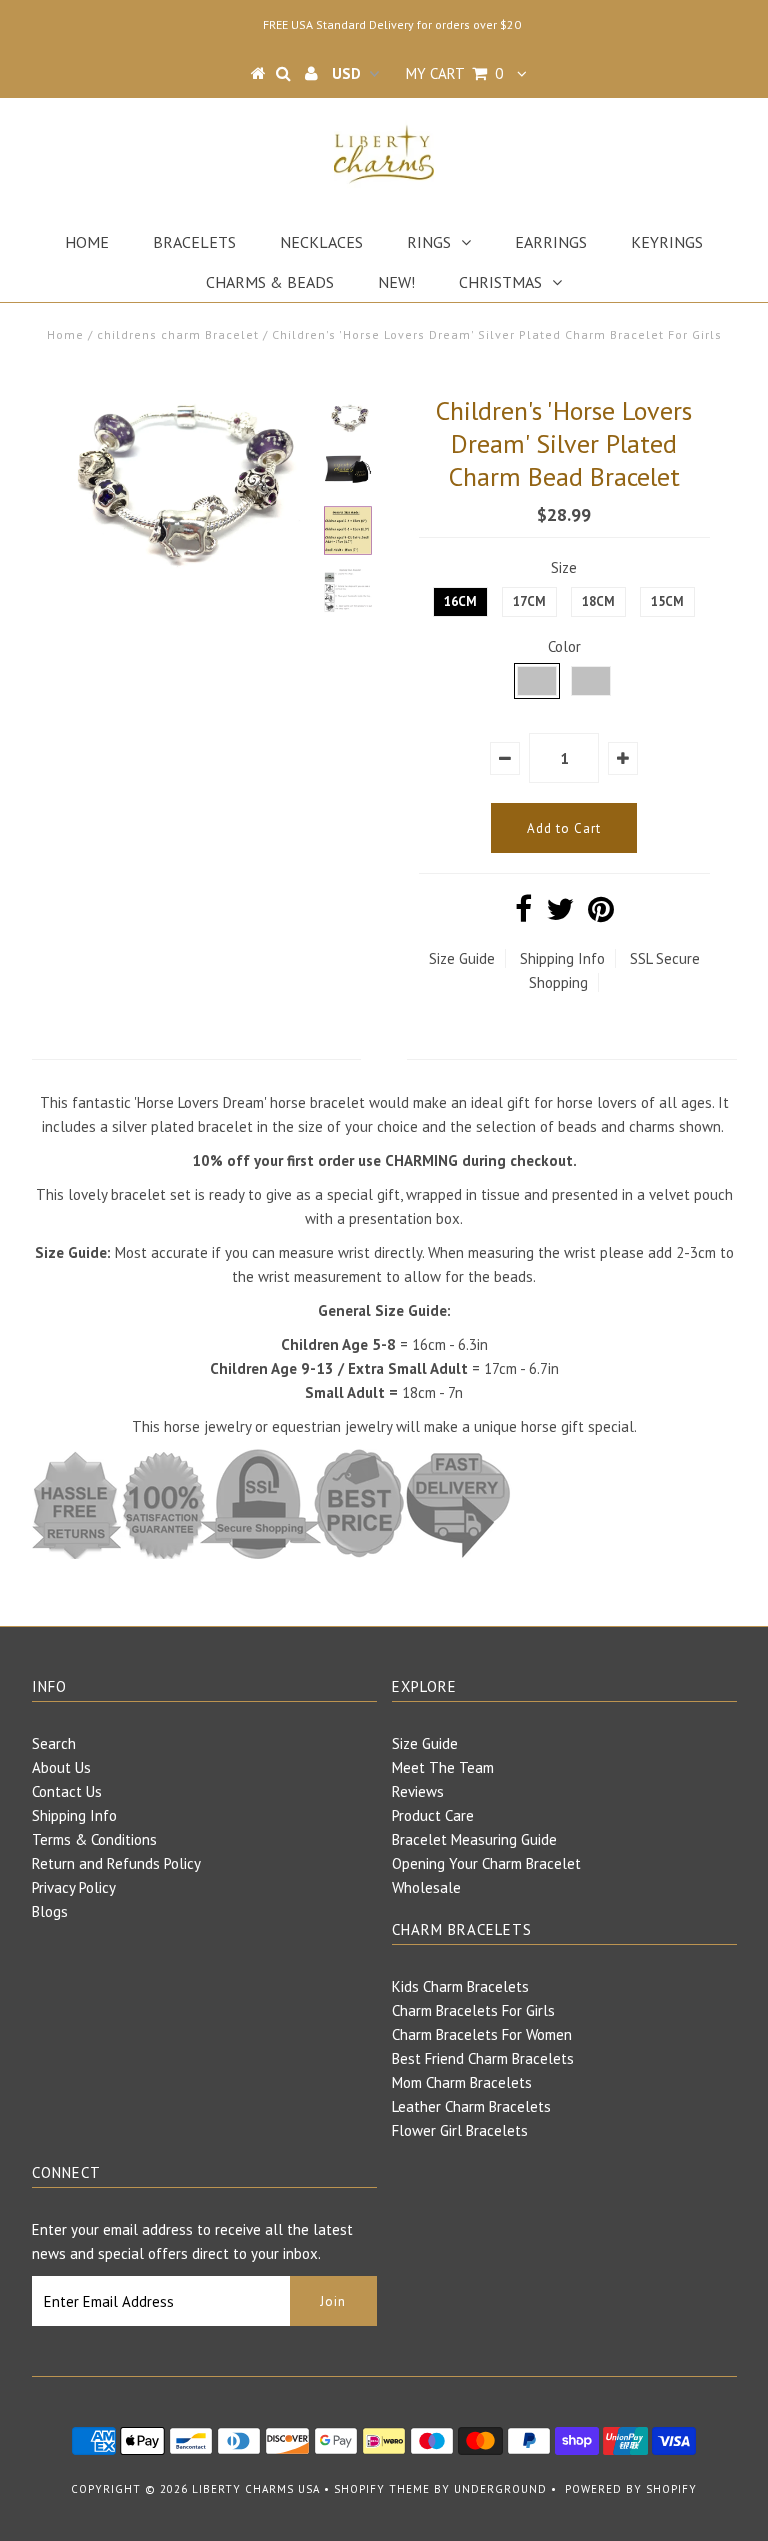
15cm (667, 601)
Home (87, 242)
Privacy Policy (74, 1887)
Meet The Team (443, 1767)
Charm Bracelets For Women (482, 2034)
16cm (460, 601)
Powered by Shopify (631, 2489)
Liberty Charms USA (256, 2489)
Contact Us (67, 1791)
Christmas (500, 282)
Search (54, 1743)
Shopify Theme (382, 2489)
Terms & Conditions (94, 1839)
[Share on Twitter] (560, 914)
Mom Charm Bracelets (462, 2082)
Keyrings (667, 242)
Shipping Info (562, 958)
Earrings (551, 242)
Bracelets (194, 242)
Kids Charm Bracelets (460, 1986)
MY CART (454, 73)
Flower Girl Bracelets (460, 2130)
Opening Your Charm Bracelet (486, 1863)
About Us (61, 1767)
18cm (598, 601)
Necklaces (321, 242)
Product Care (433, 1815)
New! (396, 282)
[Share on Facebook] (523, 914)
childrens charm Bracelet (178, 334)
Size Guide (462, 958)
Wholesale (426, 1887)
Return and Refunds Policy (116, 1863)
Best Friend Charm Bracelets (483, 2058)
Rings (429, 242)
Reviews (418, 1791)
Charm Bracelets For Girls (473, 2010)
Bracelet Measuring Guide (474, 1839)
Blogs (50, 1911)
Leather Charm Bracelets (471, 2106)
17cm (529, 601)
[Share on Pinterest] (601, 914)
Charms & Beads (270, 282)
